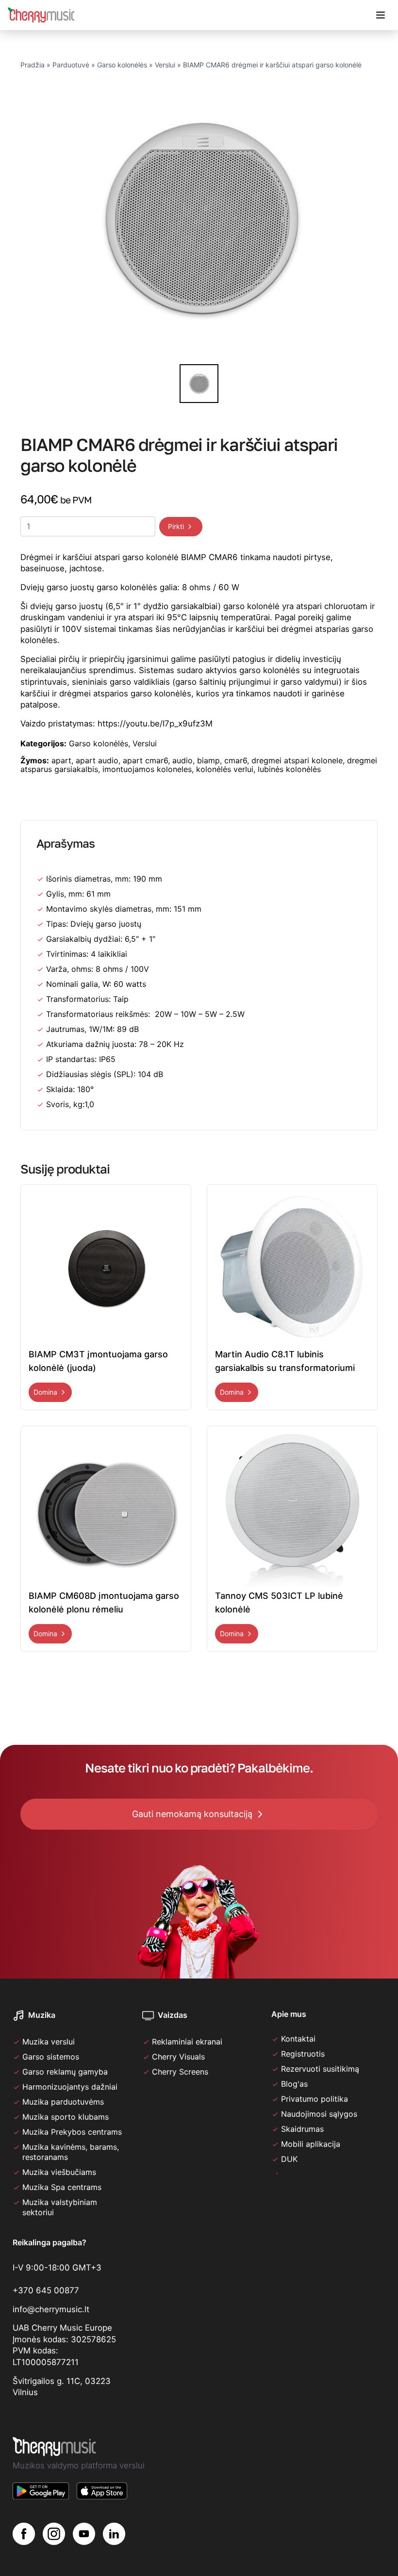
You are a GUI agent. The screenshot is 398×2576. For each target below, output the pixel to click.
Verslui (165, 65)
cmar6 (236, 760)
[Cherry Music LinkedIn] (114, 2534)
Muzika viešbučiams (59, 2172)
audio (182, 760)
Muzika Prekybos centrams (72, 2132)
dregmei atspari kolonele (297, 760)
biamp (208, 760)
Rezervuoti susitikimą (320, 2069)
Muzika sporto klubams (66, 2117)
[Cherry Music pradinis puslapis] (41, 15)
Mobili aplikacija (311, 2144)
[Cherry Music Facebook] (24, 2534)
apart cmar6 (145, 760)
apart (61, 760)
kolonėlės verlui (225, 769)
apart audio (97, 760)
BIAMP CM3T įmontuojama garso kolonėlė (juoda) (98, 1361)
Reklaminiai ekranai (187, 2042)
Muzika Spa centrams (62, 2187)
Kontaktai (298, 2039)
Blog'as (294, 2084)
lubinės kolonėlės (289, 769)
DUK (289, 2159)
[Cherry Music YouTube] (84, 2534)
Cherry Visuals (178, 2057)
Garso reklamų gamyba (65, 2072)
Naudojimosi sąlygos (319, 2114)
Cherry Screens (180, 2072)
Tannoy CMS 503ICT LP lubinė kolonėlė (279, 1602)
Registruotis (303, 2054)
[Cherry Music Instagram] (54, 2534)
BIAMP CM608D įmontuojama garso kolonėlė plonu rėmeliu (104, 1602)
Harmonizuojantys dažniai (70, 2087)
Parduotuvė (71, 65)
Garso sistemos (51, 2057)
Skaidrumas (302, 2129)
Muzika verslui (49, 2042)
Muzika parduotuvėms (63, 2102)
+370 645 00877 (46, 2290)
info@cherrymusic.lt (51, 2309)
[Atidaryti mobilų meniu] (381, 15)
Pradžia (33, 65)
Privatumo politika (315, 2099)
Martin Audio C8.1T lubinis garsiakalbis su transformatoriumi (285, 1361)
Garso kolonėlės (122, 65)
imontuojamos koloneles (147, 769)
